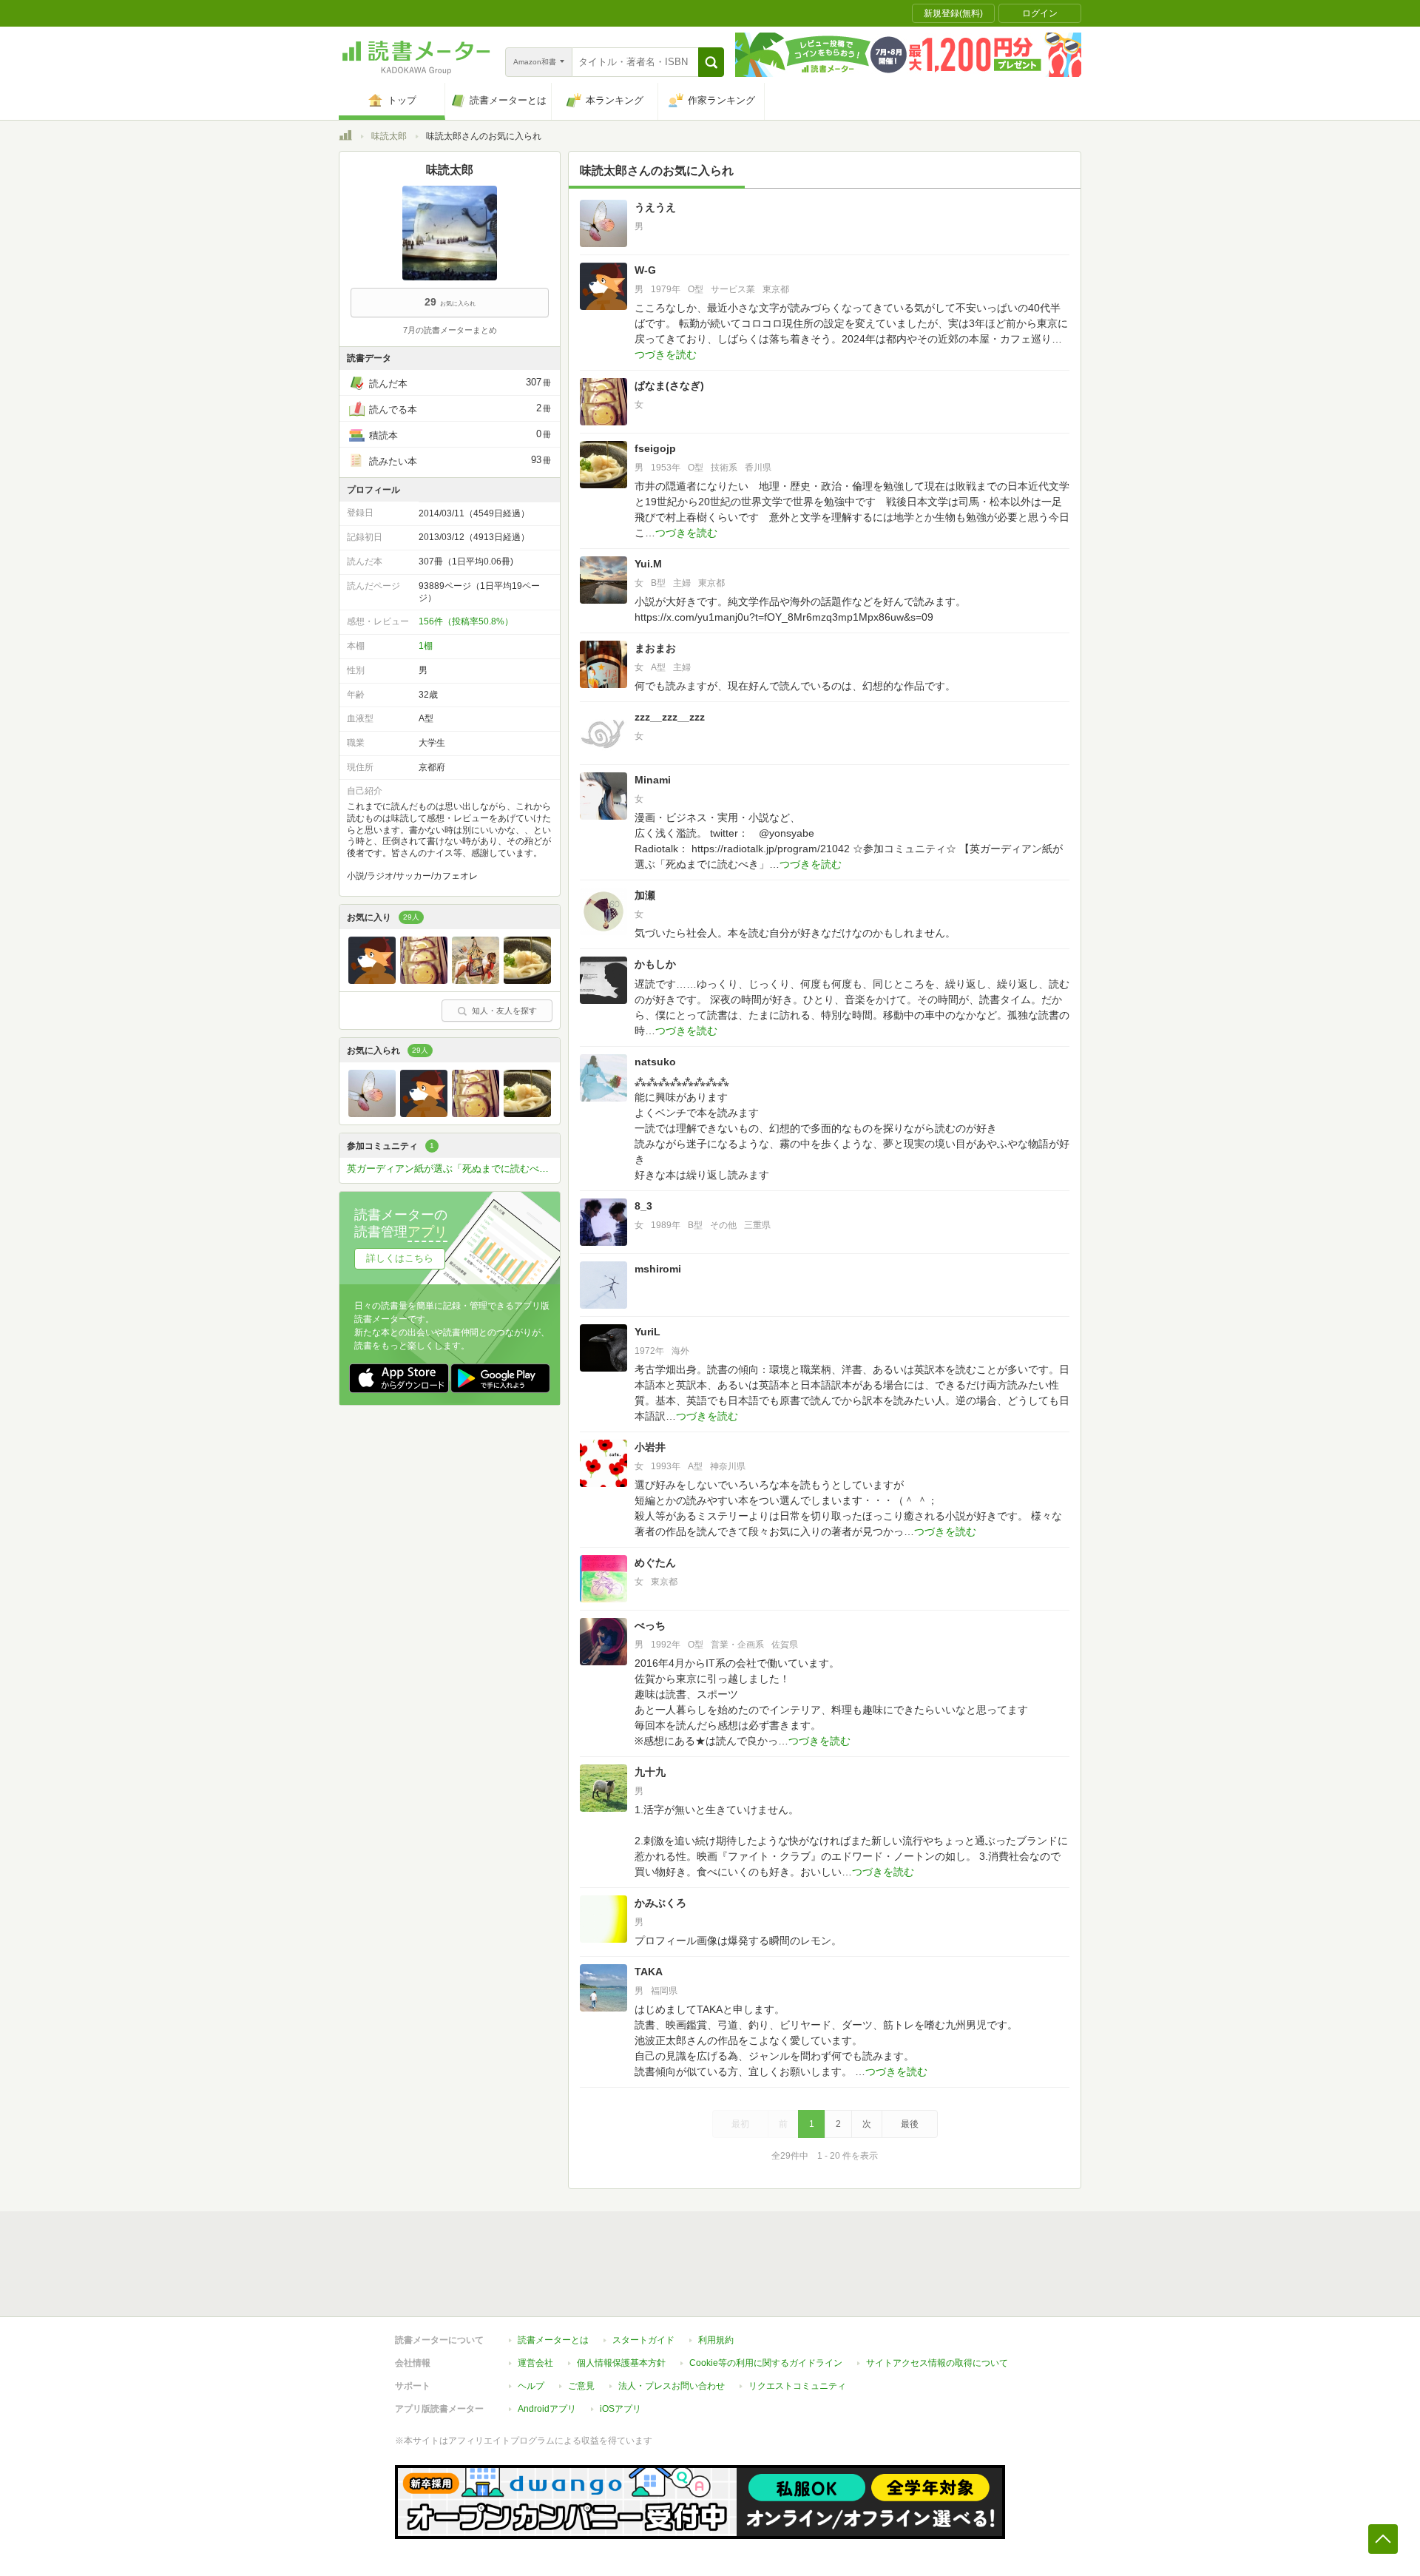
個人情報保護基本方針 (621, 2363)
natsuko (655, 1062)
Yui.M (648, 564)
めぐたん (655, 1562)
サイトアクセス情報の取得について (937, 2363)
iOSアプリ (621, 2409)
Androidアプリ (547, 2409)
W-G (645, 270)
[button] (711, 62)
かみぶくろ (660, 1903)
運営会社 (535, 2363)
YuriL (648, 1332)
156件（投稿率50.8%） (466, 621)
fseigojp (655, 448)
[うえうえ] (372, 1113)
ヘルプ (531, 2386)
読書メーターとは (553, 2340)
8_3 (643, 1206)
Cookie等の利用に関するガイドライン (766, 2363)
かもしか (655, 964)
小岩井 (650, 1447)
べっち (650, 1625)
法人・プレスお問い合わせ (672, 2386)
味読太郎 (389, 136)
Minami (653, 780)
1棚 (426, 646)
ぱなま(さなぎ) (669, 385)
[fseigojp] (527, 980)
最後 (910, 2124)
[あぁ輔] (476, 980)
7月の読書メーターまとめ (450, 330)
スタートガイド (643, 2340)
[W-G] (372, 980)
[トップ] (345, 138)
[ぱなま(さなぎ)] (424, 980)
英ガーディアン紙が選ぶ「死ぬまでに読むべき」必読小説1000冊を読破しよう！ (453, 1169)
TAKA (649, 1972)
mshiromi (658, 1269)
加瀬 (645, 895)
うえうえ (655, 207)
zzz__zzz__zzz (670, 717)
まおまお (655, 648)
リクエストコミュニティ (797, 2386)
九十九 (650, 1772)
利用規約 (716, 2340)
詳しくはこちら (400, 1258)
